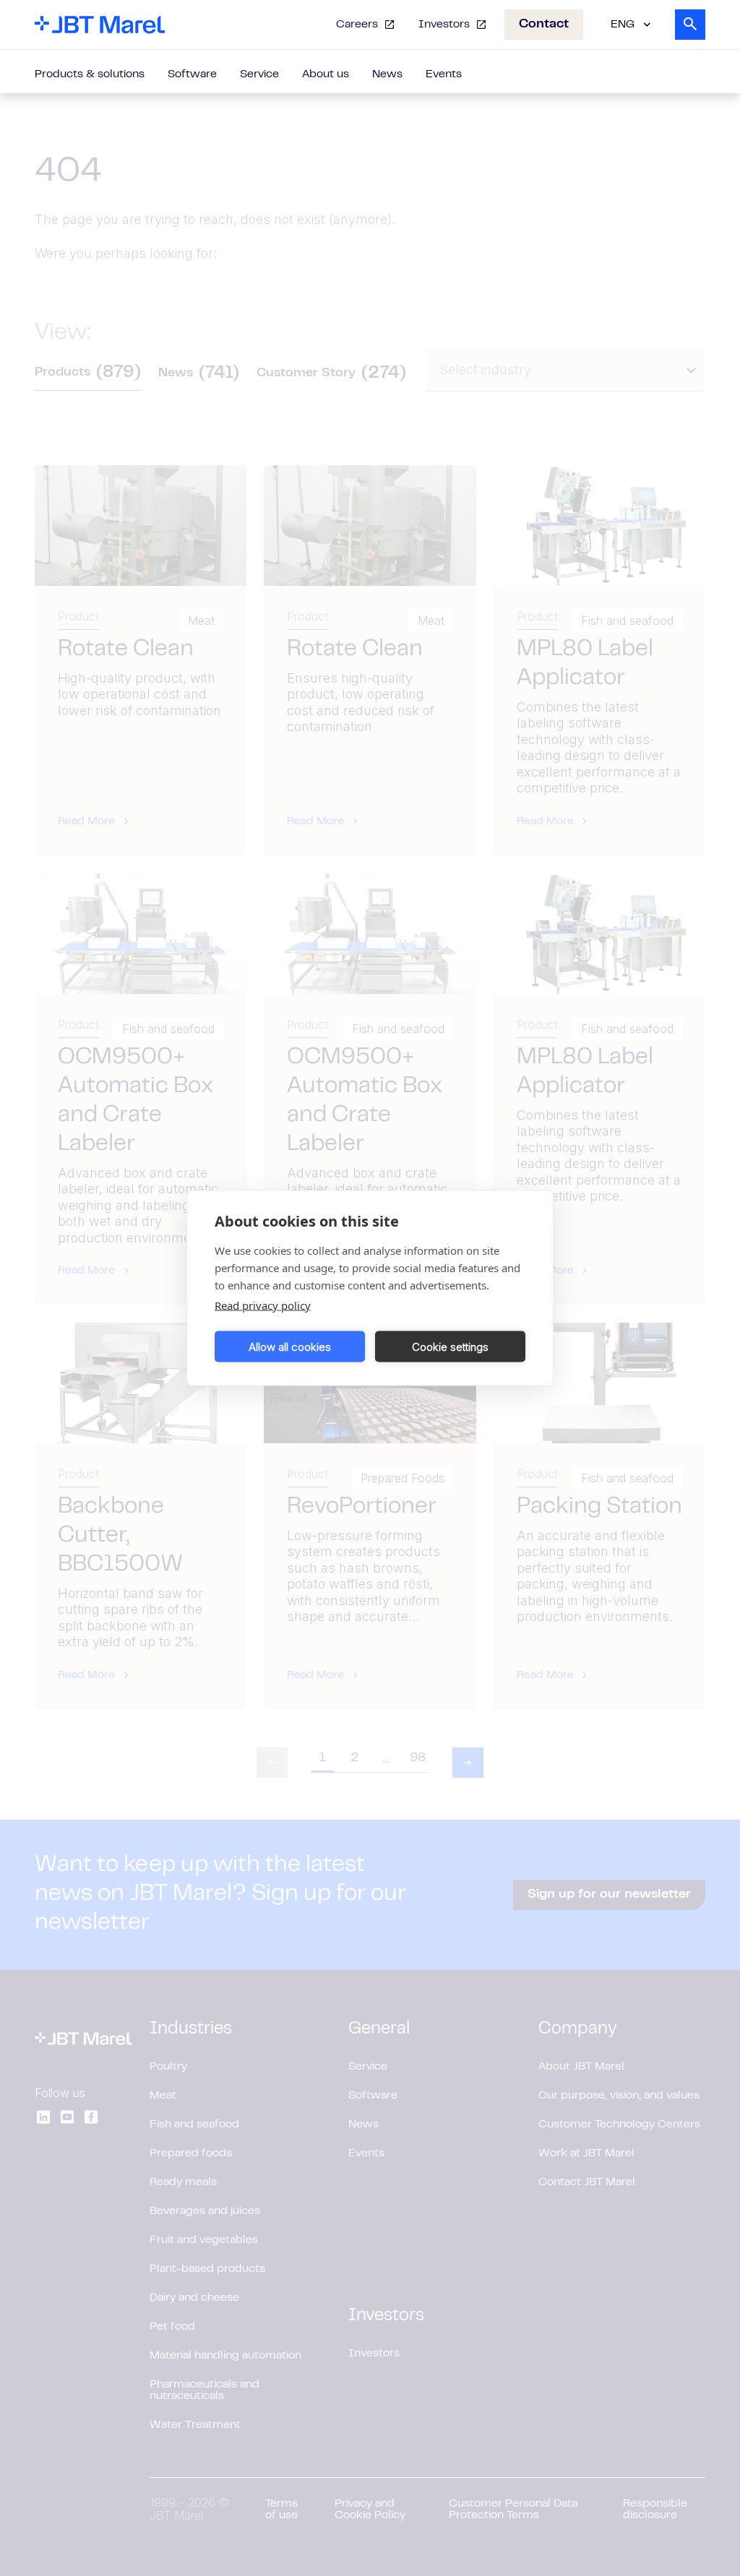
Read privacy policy (263, 1305)
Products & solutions (90, 74)
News (387, 74)
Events (444, 74)
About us (326, 74)
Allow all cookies (290, 1346)
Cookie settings (450, 1346)
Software (192, 74)
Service (259, 74)
